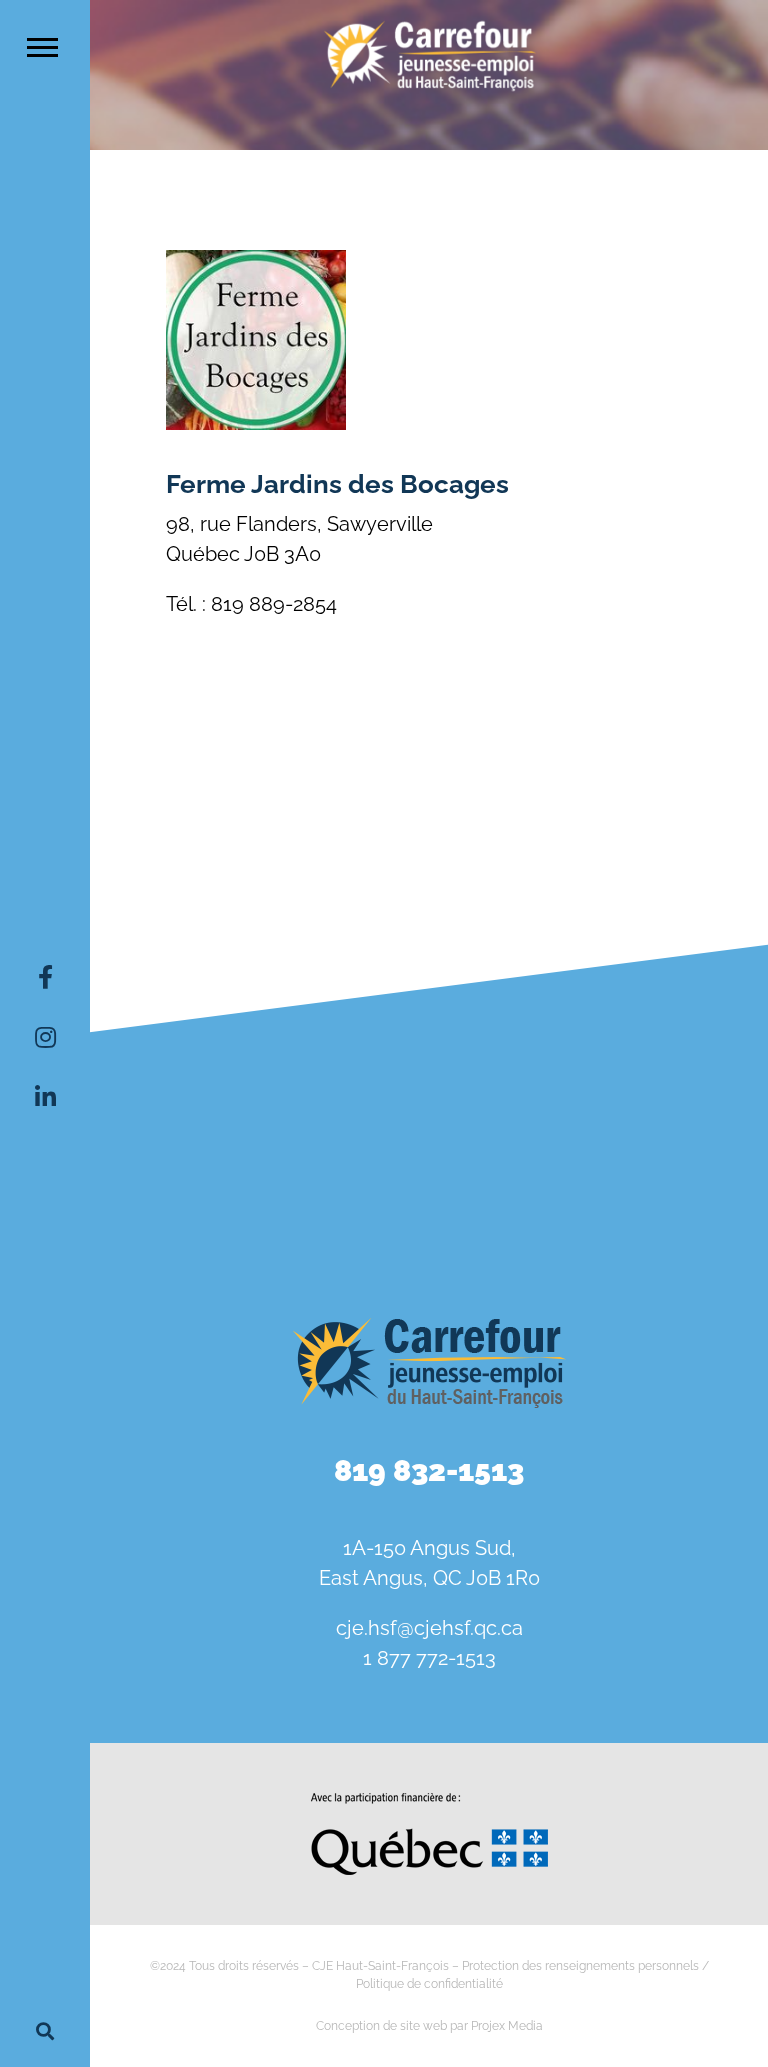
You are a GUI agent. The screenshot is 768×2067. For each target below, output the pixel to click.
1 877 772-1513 (429, 1658)
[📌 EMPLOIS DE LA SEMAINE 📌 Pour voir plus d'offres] (428, 1051)
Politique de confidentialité (429, 1984)
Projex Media (507, 2026)
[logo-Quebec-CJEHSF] (429, 1800)
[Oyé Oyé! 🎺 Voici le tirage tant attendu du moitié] (658, 1051)
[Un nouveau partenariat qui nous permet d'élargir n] (199, 1183)
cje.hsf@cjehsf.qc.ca (429, 1628)
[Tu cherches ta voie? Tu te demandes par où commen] (658, 1183)
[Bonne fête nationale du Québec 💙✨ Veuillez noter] (199, 1051)
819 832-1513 (429, 1470)
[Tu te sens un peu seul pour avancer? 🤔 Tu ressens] (428, 1183)
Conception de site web (381, 2026)
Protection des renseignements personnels (580, 1966)
